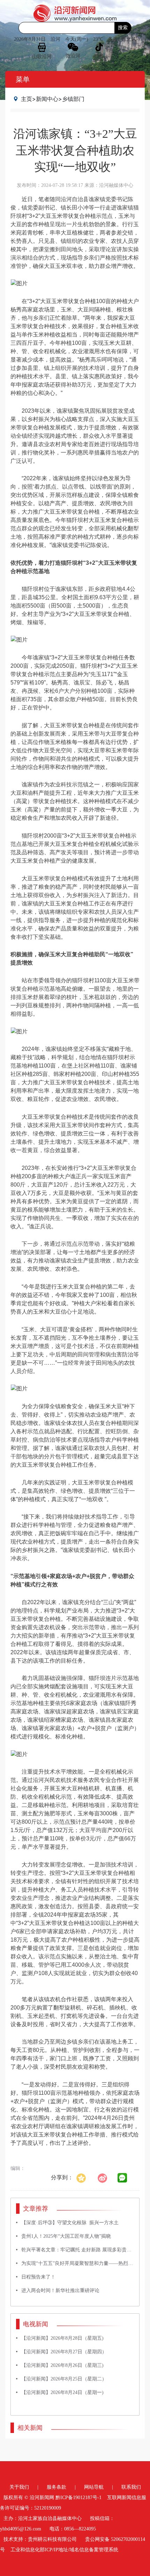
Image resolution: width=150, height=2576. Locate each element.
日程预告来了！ (38, 2277)
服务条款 (57, 2487)
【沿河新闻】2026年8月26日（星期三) (62, 2365)
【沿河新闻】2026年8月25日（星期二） (64, 2379)
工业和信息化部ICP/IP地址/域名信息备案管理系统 (64, 2550)
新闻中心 (47, 99)
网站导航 (94, 2487)
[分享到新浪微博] (106, 2177)
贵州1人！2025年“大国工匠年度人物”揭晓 (66, 2236)
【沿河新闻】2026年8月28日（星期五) (62, 2338)
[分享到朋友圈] (122, 2178)
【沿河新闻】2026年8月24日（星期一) (62, 2392)
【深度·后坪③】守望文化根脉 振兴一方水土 (70, 2223)
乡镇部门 (73, 99)
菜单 (23, 79)
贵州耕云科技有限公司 (52, 2539)
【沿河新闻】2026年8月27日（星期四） (64, 2352)
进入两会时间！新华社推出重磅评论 (60, 2290)
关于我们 (19, 2487)
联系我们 (131, 2487)
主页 (27, 99)
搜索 (123, 28)
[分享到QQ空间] (85, 2177)
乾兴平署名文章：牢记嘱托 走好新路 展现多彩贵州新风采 (84, 2250)
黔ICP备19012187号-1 (78, 2498)
